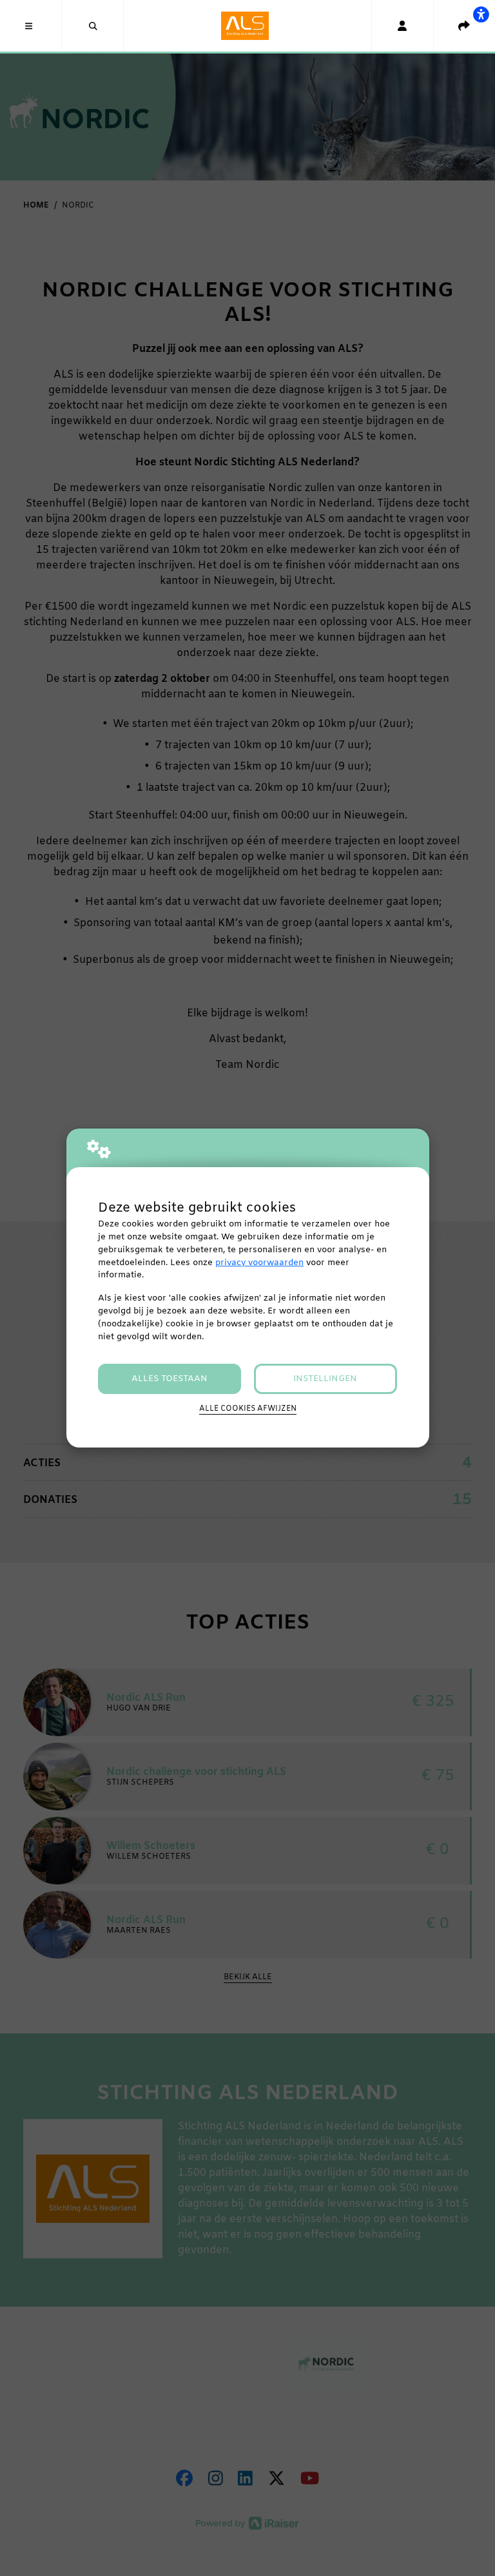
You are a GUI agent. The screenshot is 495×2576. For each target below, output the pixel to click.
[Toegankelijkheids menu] (481, 14)
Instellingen (325, 1379)
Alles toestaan (170, 1379)
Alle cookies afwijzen (248, 1409)
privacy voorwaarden (259, 1263)
